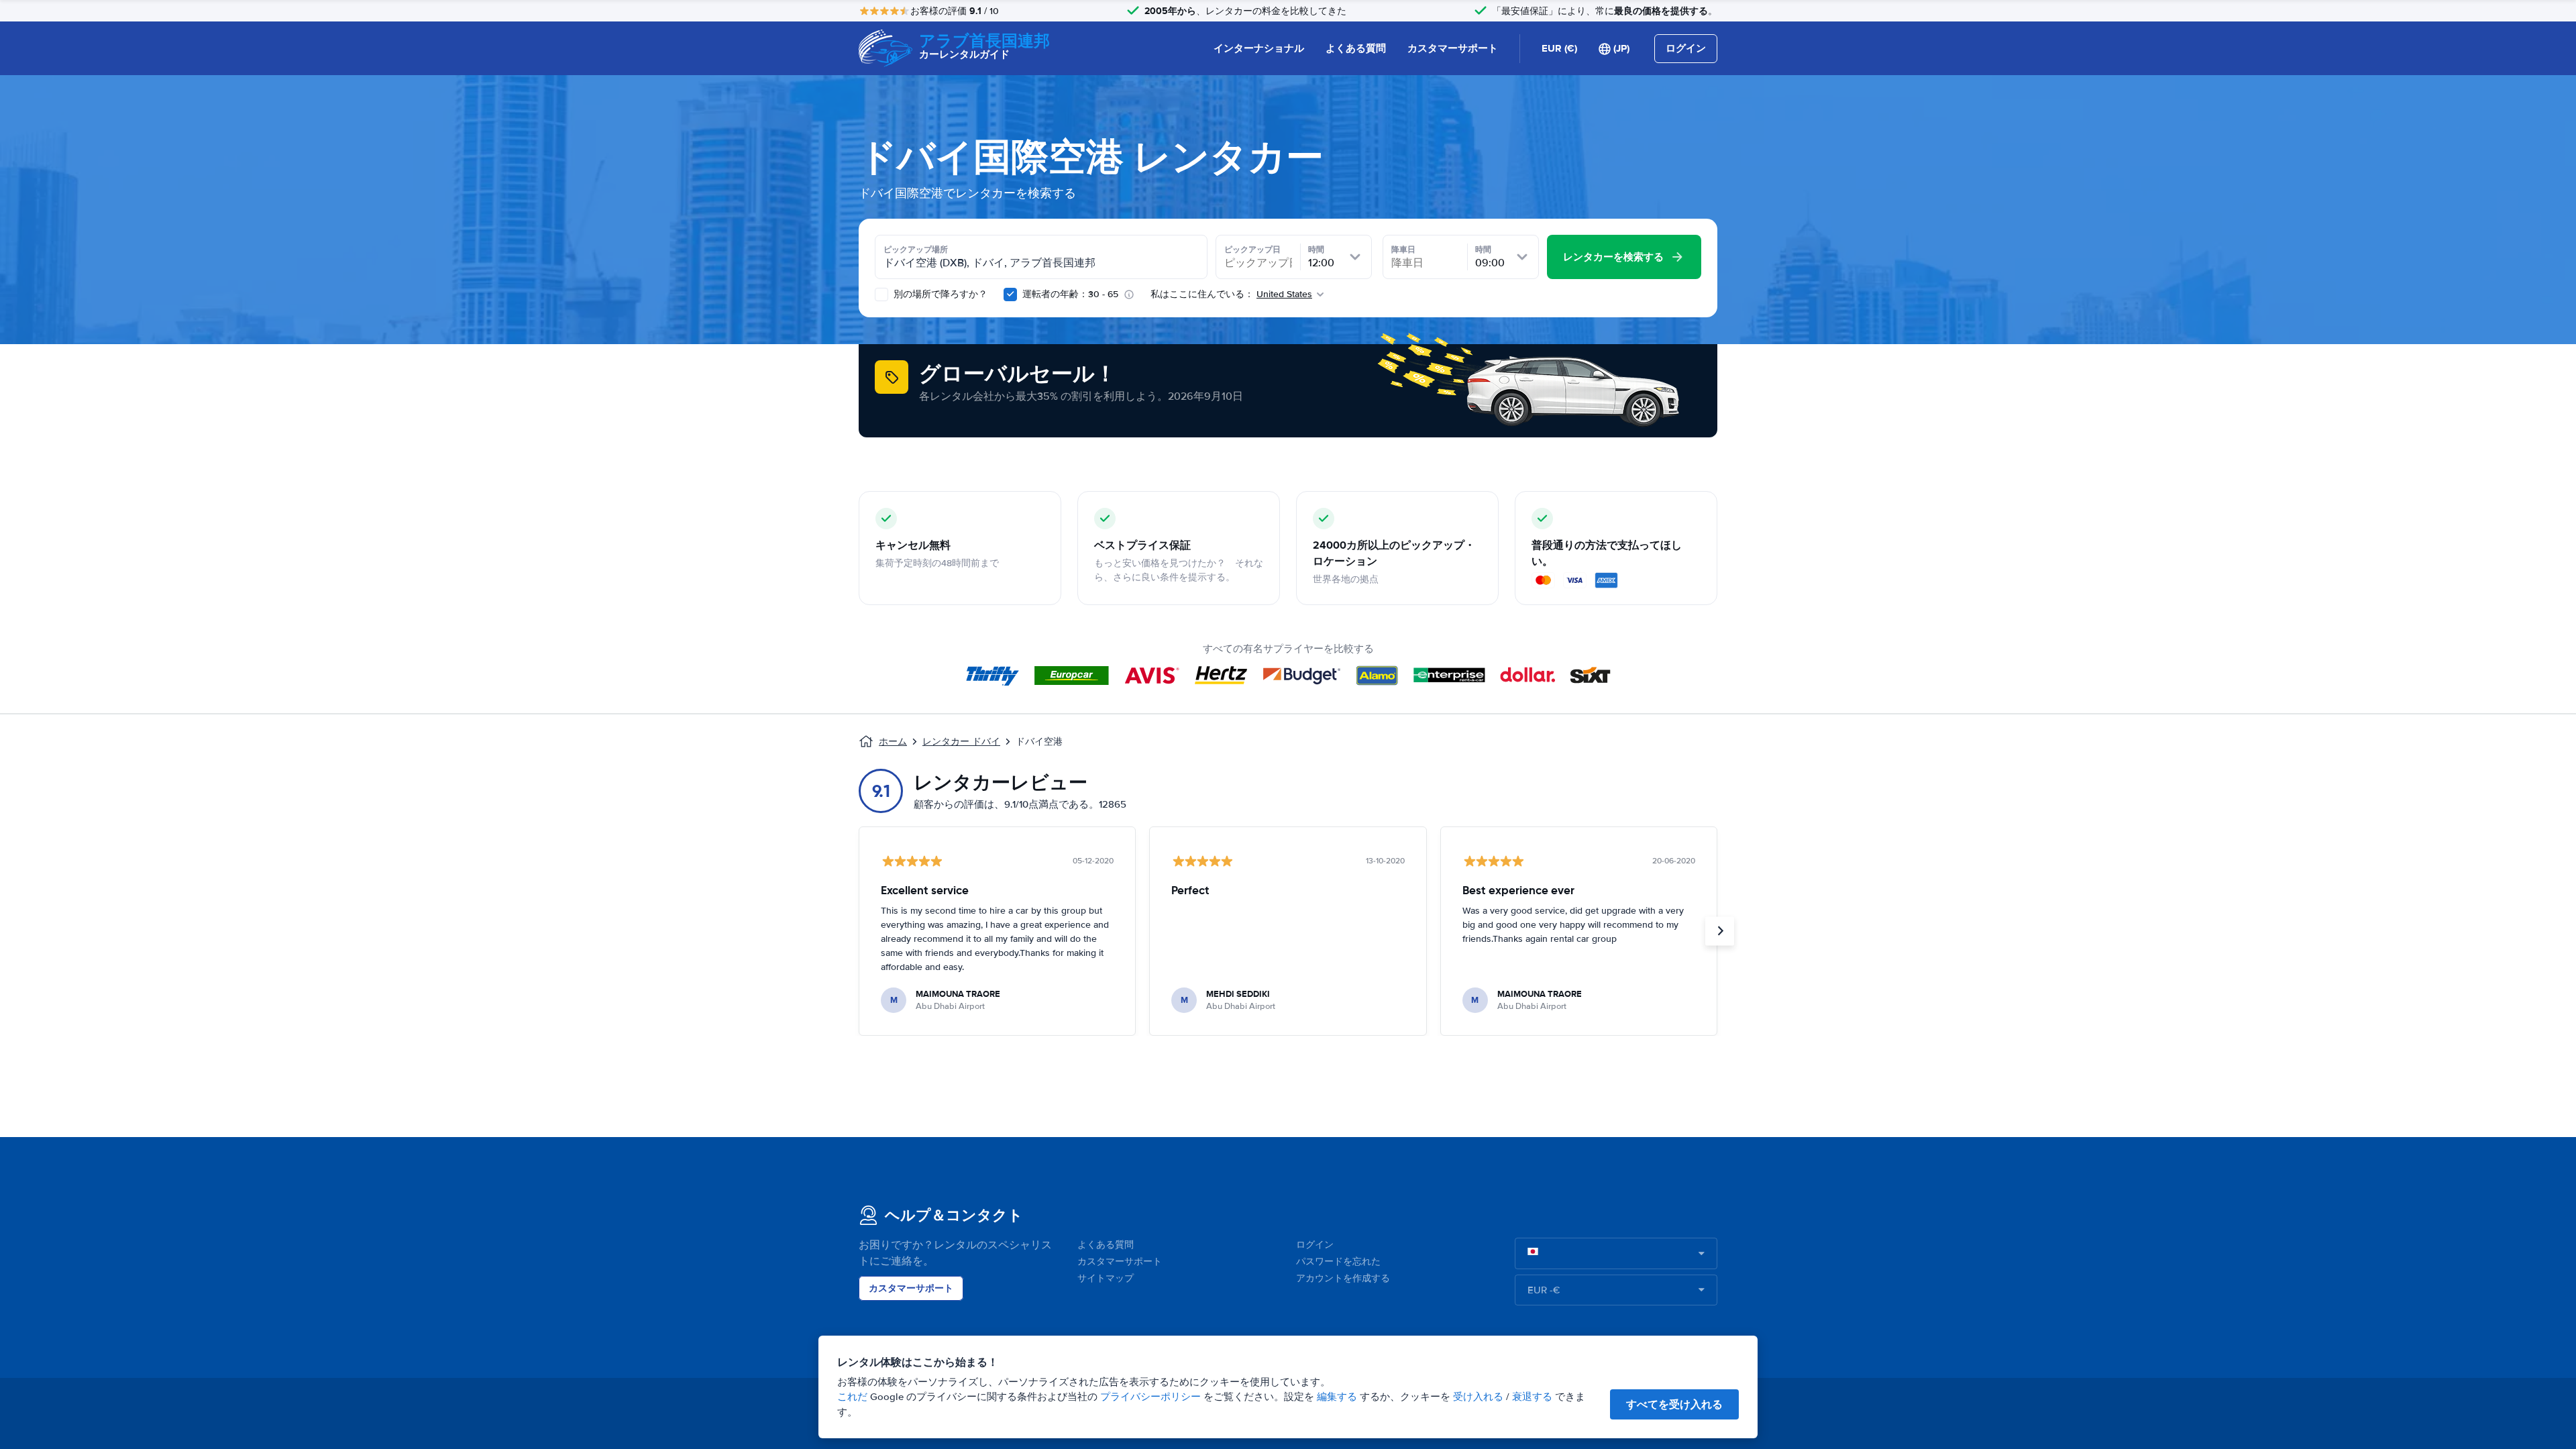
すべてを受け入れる (1674, 1404)
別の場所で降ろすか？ (939, 294)
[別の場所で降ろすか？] (881, 294)
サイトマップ (1106, 1278)
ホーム (893, 742)
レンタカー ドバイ (961, 742)
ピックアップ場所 (916, 250)
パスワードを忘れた (1338, 1262)
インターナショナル (1259, 48)
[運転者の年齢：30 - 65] (1010, 294)
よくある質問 (1356, 48)
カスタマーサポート (1453, 48)
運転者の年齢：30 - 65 (1070, 294)
